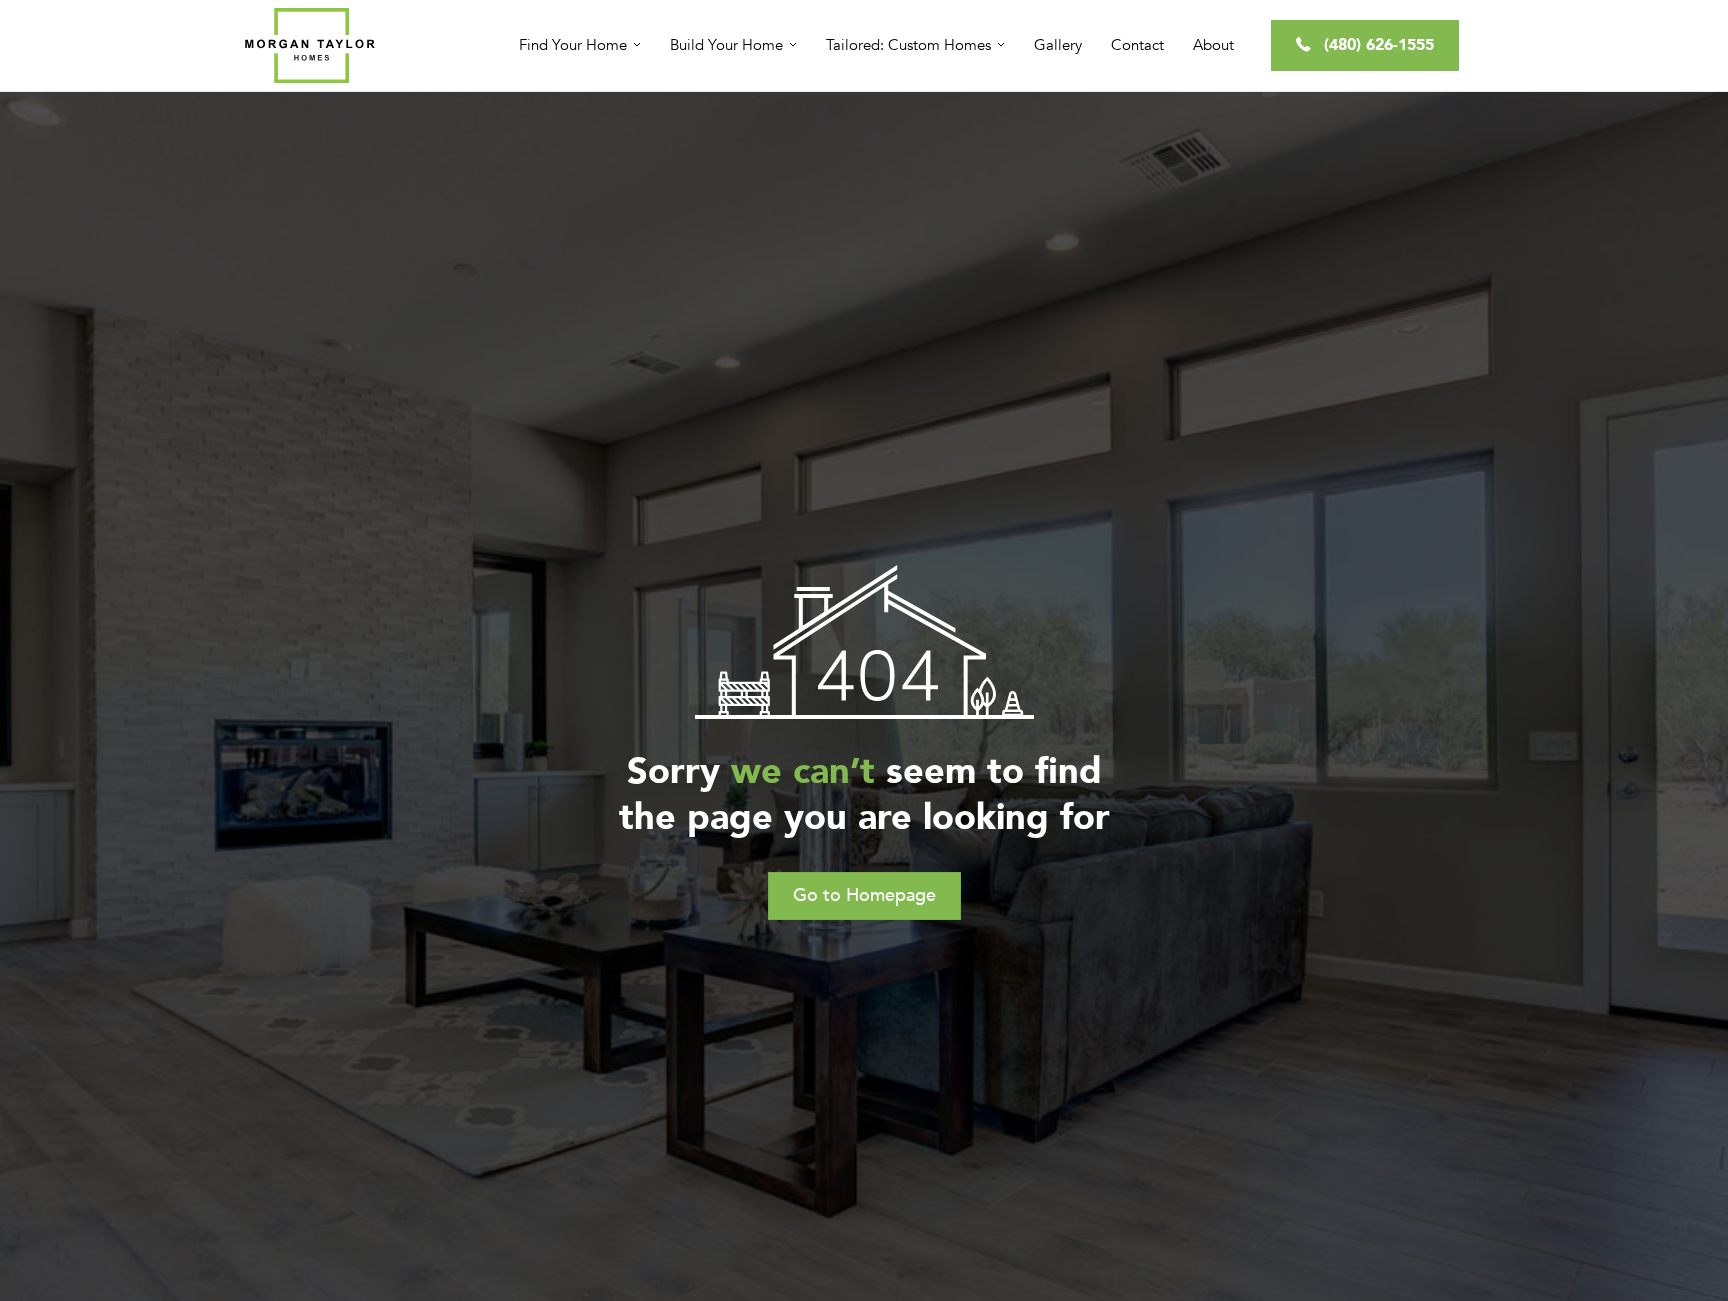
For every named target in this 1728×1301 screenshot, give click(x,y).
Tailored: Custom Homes (908, 45)
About (1213, 45)
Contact (1137, 45)
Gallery (1058, 45)
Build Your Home (726, 45)
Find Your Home (573, 45)
